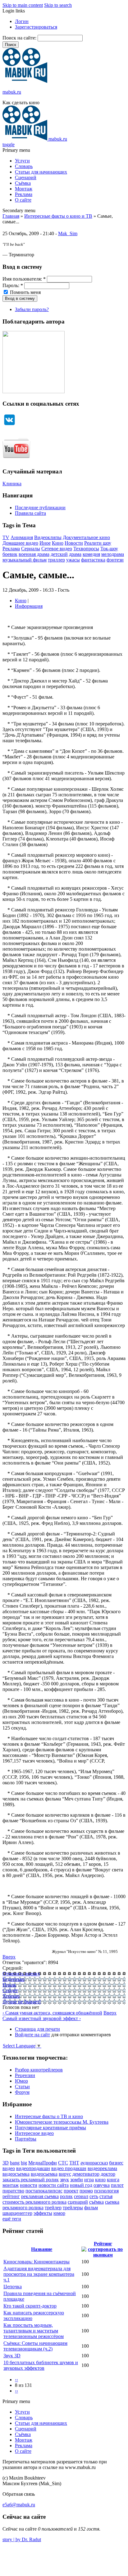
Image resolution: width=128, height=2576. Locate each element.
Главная (11, 216)
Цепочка (13, 2287)
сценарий (78, 2202)
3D (6, 2163)
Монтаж (24, 189)
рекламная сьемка (40, 2196)
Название (42, 2249)
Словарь (24, 166)
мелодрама (113, 554)
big (24, 2163)
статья (106, 2196)
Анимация (22, 537)
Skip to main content (23, 5)
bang (15, 2163)
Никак (9, 1985)
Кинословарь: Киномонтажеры (37, 2262)
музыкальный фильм (25, 560)
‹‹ (16, 2380)
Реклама (24, 194)
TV (6, 537)
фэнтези (115, 560)
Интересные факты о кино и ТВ (58, 216)
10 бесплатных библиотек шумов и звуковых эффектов (41, 2365)
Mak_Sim (68, 233)
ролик (66, 2196)
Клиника (12, 484)
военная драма (34, 554)
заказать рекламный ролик (31, 2180)
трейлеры (73, 2208)
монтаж (11, 2185)
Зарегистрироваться (36, 27)
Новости (74, 543)
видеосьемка (44, 2174)
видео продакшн (69, 2168)
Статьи (22, 2087)
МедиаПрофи (43, 2163)
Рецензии (25, 2075)
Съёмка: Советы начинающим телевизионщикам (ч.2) (35, 2346)
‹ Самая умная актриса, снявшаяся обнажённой (52, 2013)
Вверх (9, 1957)
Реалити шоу (98, 543)
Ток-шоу (109, 549)
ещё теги (12, 2219)
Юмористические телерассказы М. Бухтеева (62, 2122)
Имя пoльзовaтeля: (24, 279)
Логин (22, 21)
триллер (56, 560)
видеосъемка (16, 2174)
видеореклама (102, 2168)
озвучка (102, 2185)
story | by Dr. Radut (22, 2539)
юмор (59, 2213)
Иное (45, 543)
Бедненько (14, 1979)
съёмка (96, 2202)
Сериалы (31, 549)
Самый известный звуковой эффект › (42, 2018)
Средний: (13, 1968)
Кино (58, 543)
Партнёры (26, 2139)
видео (9, 2168)
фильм (91, 2208)
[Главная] (25, 81)
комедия (91, 554)
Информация (29, 606)
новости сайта (54, 2185)
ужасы (73, 560)
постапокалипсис (44, 2191)
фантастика (93, 560)
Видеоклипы (48, 537)
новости (29, 2185)
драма (75, 554)
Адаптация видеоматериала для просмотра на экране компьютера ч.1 (39, 2274)
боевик (10, 554)
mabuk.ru (12, 92)
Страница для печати (37, 2029)
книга (113, 2180)
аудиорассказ (94, 2163)
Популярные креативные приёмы (50, 2128)
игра (89, 2180)
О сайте (23, 200)
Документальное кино (86, 537)
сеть (94, 2196)
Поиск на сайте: (20, 38)
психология (106, 2191)
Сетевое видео (57, 549)
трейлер (53, 2208)
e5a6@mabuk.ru (19, 2505)
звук (64, 2180)
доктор (108, 2174)
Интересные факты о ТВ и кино (49, 2116)
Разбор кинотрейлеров (39, 2070)
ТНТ (74, 2163)
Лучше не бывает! (22, 2002)
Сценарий (26, 177)
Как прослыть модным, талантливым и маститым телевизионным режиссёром (34, 2331)
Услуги (22, 161)
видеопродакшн (33, 2168)
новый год (81, 2185)
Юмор (21, 2081)
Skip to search (58, 5)
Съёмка (23, 183)
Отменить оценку (21, 1974)
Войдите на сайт (32, 2035)
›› (16, 2391)
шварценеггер (17, 2213)
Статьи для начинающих (41, 172)
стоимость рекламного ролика (34, 2202)
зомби (77, 2180)
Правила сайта (30, 513)
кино (100, 2180)
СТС (63, 2163)
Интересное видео (34, 2133)
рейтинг (11, 2196)
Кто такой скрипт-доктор (30, 2306)
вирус (65, 2174)
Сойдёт (10, 1990)
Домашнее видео (20, 543)
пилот (117, 2185)
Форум (22, 2092)
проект (71, 2191)
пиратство (13, 2191)
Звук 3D (12, 2356)
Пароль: (13, 285)
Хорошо (11, 1996)
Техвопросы (86, 549)
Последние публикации (40, 508)
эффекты (43, 2213)
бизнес (116, 2163)
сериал (81, 2196)
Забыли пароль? (32, 309)
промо (86, 2191)
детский (59, 554)
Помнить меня (25, 292)
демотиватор (86, 2174)
